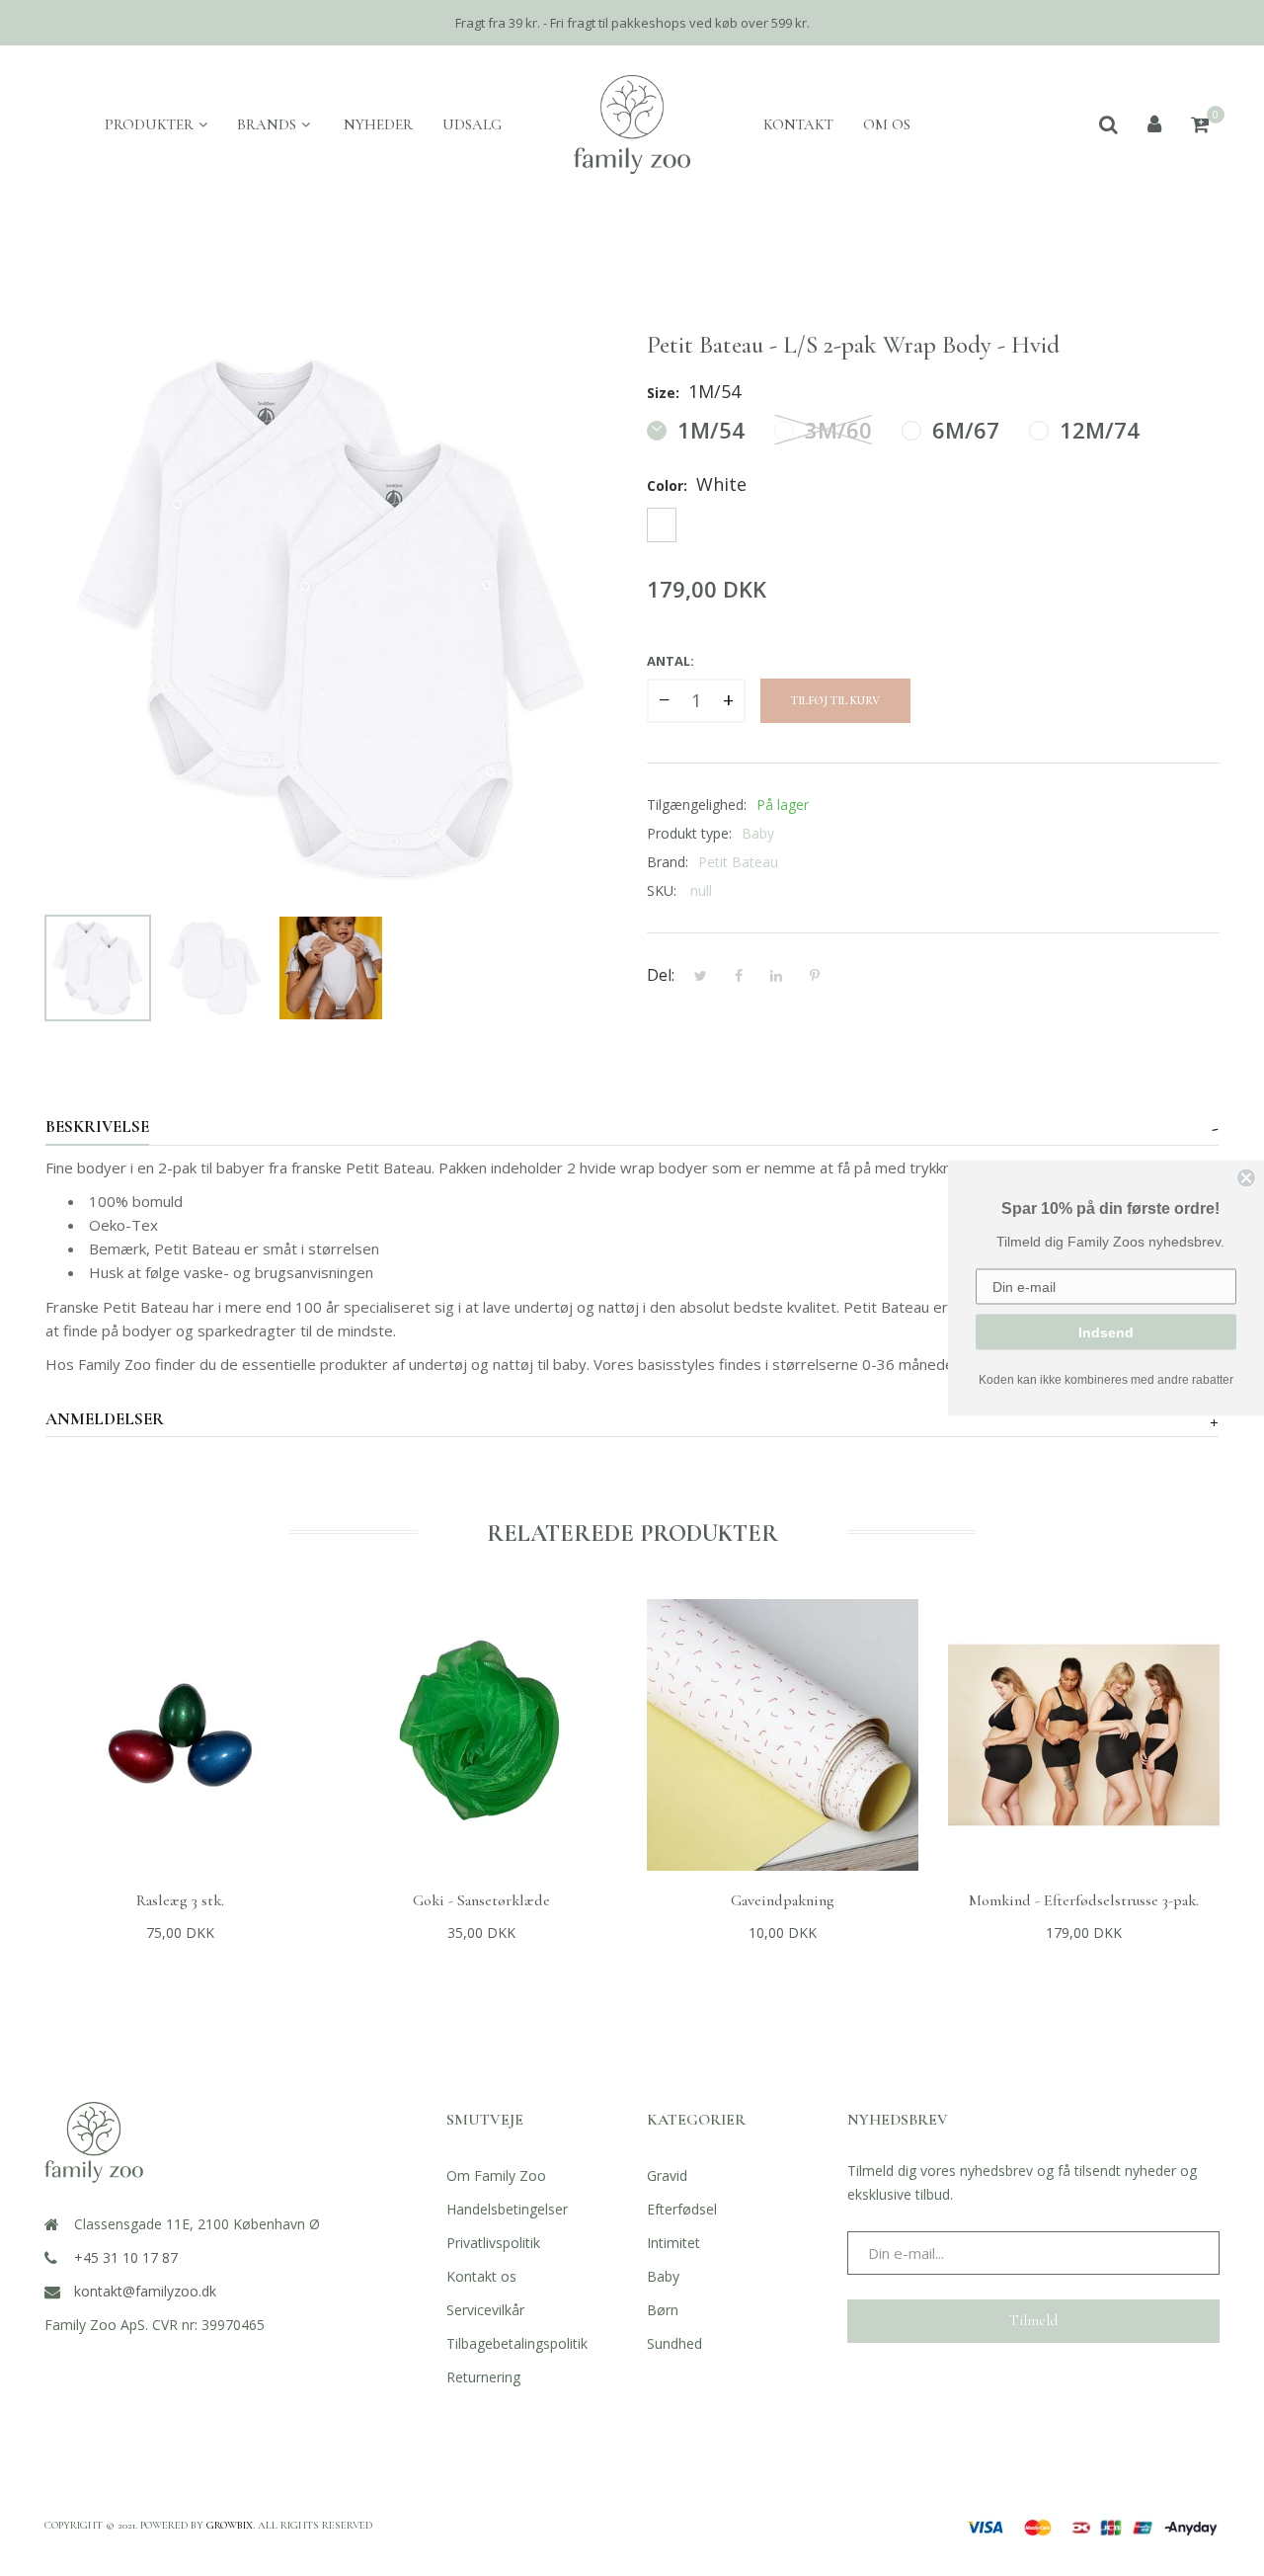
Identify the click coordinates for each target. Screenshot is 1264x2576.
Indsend (1106, 1332)
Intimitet (673, 2243)
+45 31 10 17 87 (126, 2257)
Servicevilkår (485, 2310)
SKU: (662, 890)
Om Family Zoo (496, 2175)
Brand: (668, 862)
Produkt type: (689, 833)
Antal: (671, 661)
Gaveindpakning (783, 1900)
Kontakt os (481, 2276)
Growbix (230, 2525)
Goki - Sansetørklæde (481, 1900)
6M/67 (963, 430)
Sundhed (674, 2343)
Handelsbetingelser (507, 2209)
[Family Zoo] (632, 124)
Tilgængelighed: (697, 805)
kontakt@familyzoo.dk (145, 2291)
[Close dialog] (1246, 1178)
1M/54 (708, 430)
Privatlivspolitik (493, 2243)
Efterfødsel (682, 2209)
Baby (663, 2276)
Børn (663, 2310)
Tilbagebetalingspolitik (517, 2343)
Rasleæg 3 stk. (180, 1900)
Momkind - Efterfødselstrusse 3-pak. (1084, 1900)
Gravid (667, 2175)
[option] (98, 968)
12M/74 (1097, 430)
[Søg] (1108, 124)
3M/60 (835, 430)
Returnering (483, 2377)
